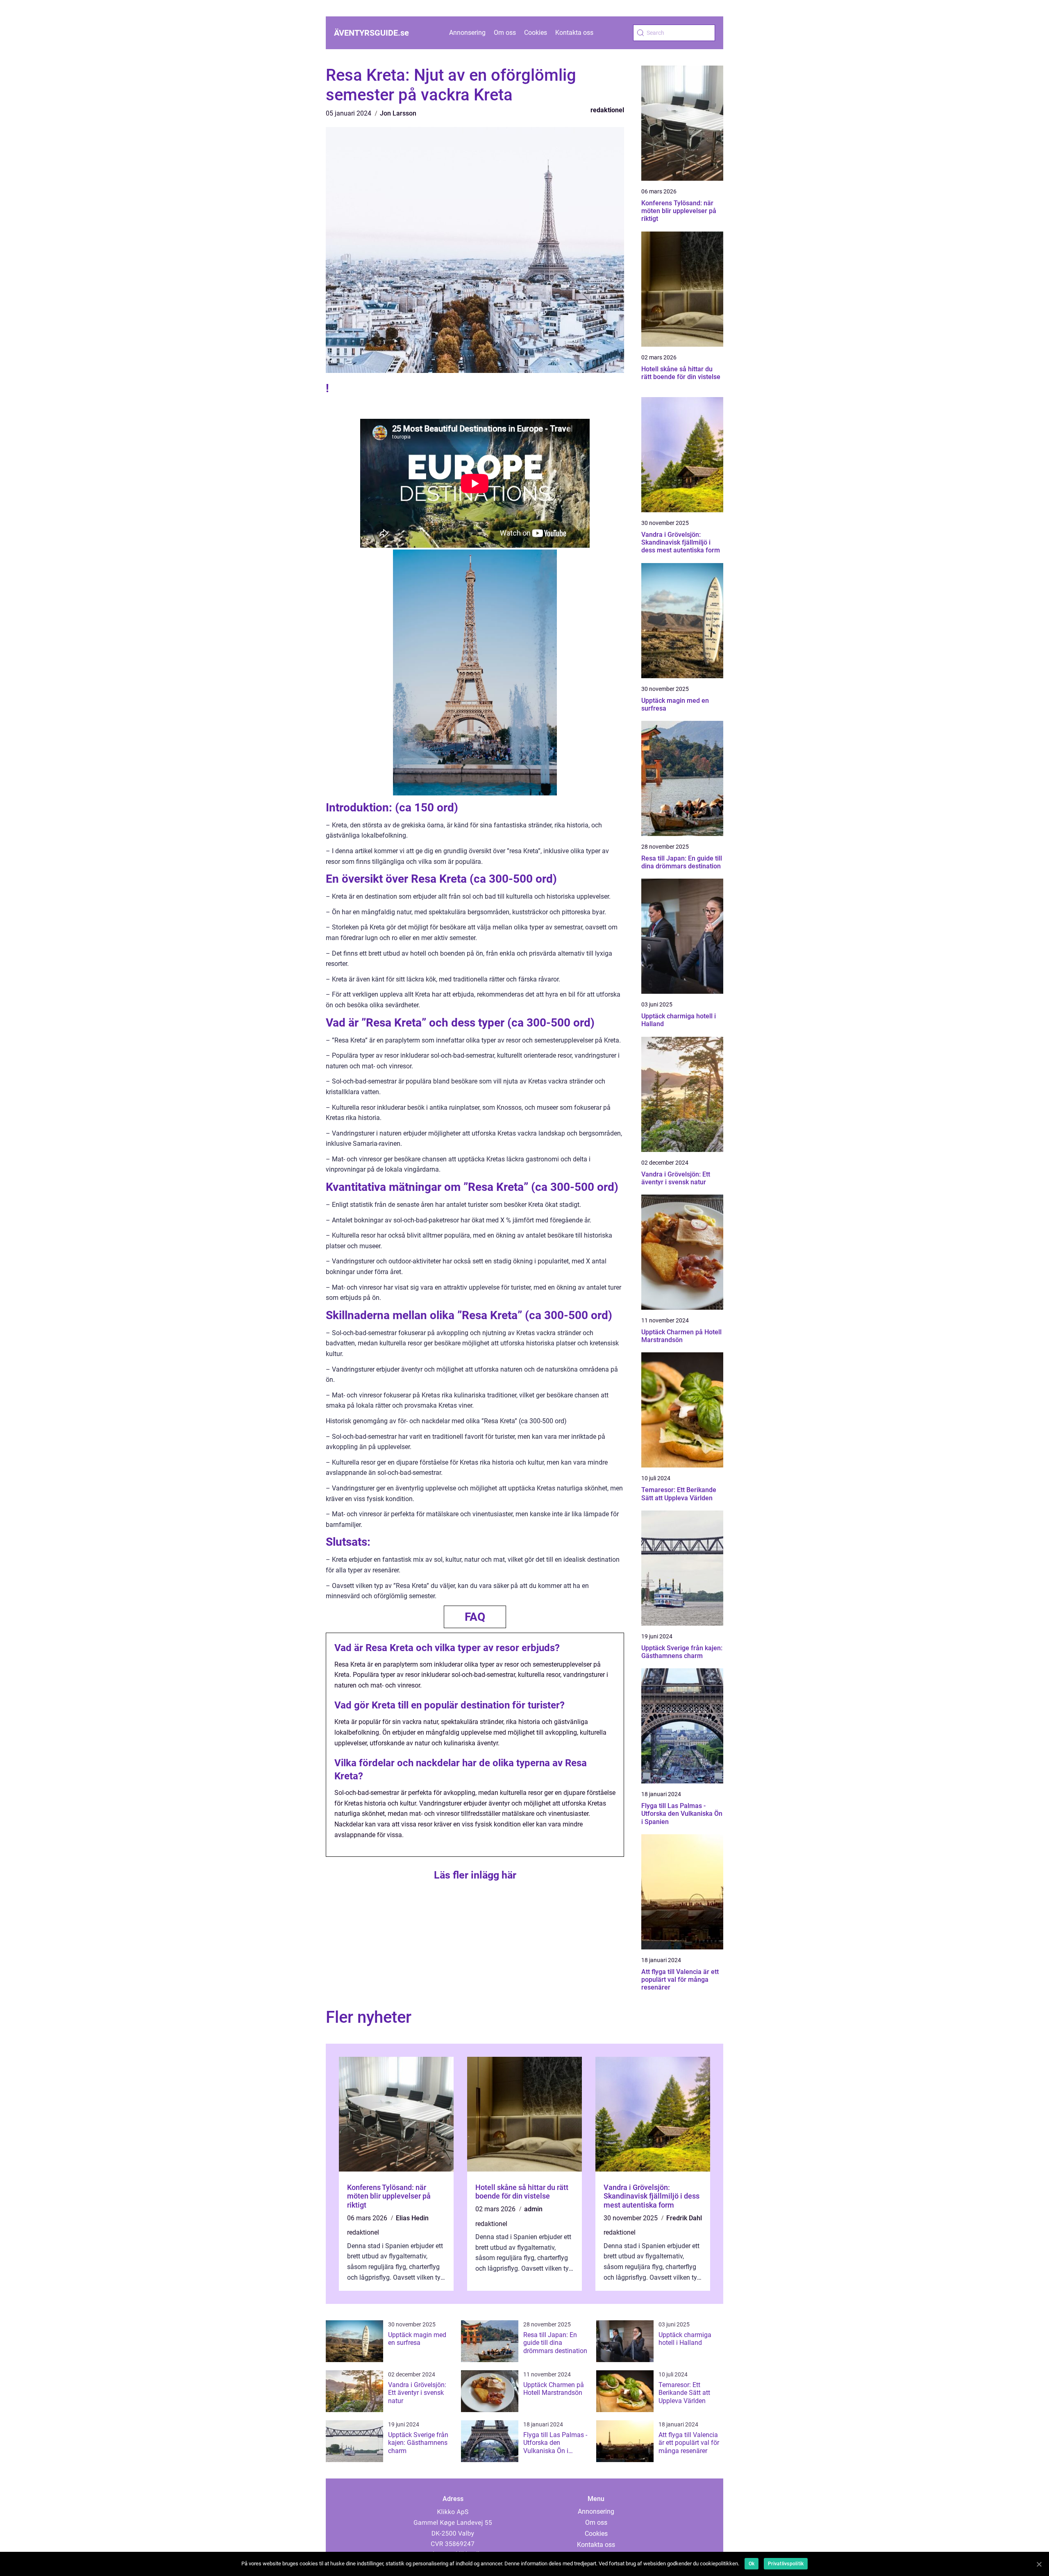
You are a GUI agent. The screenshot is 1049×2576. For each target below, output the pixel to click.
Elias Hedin (412, 2218)
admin (533, 2209)
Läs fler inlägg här (475, 1875)
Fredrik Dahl (684, 2218)
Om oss (505, 33)
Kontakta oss (574, 33)
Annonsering (467, 33)
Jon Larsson (398, 113)
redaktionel (607, 110)
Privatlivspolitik (786, 2564)
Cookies (536, 33)
